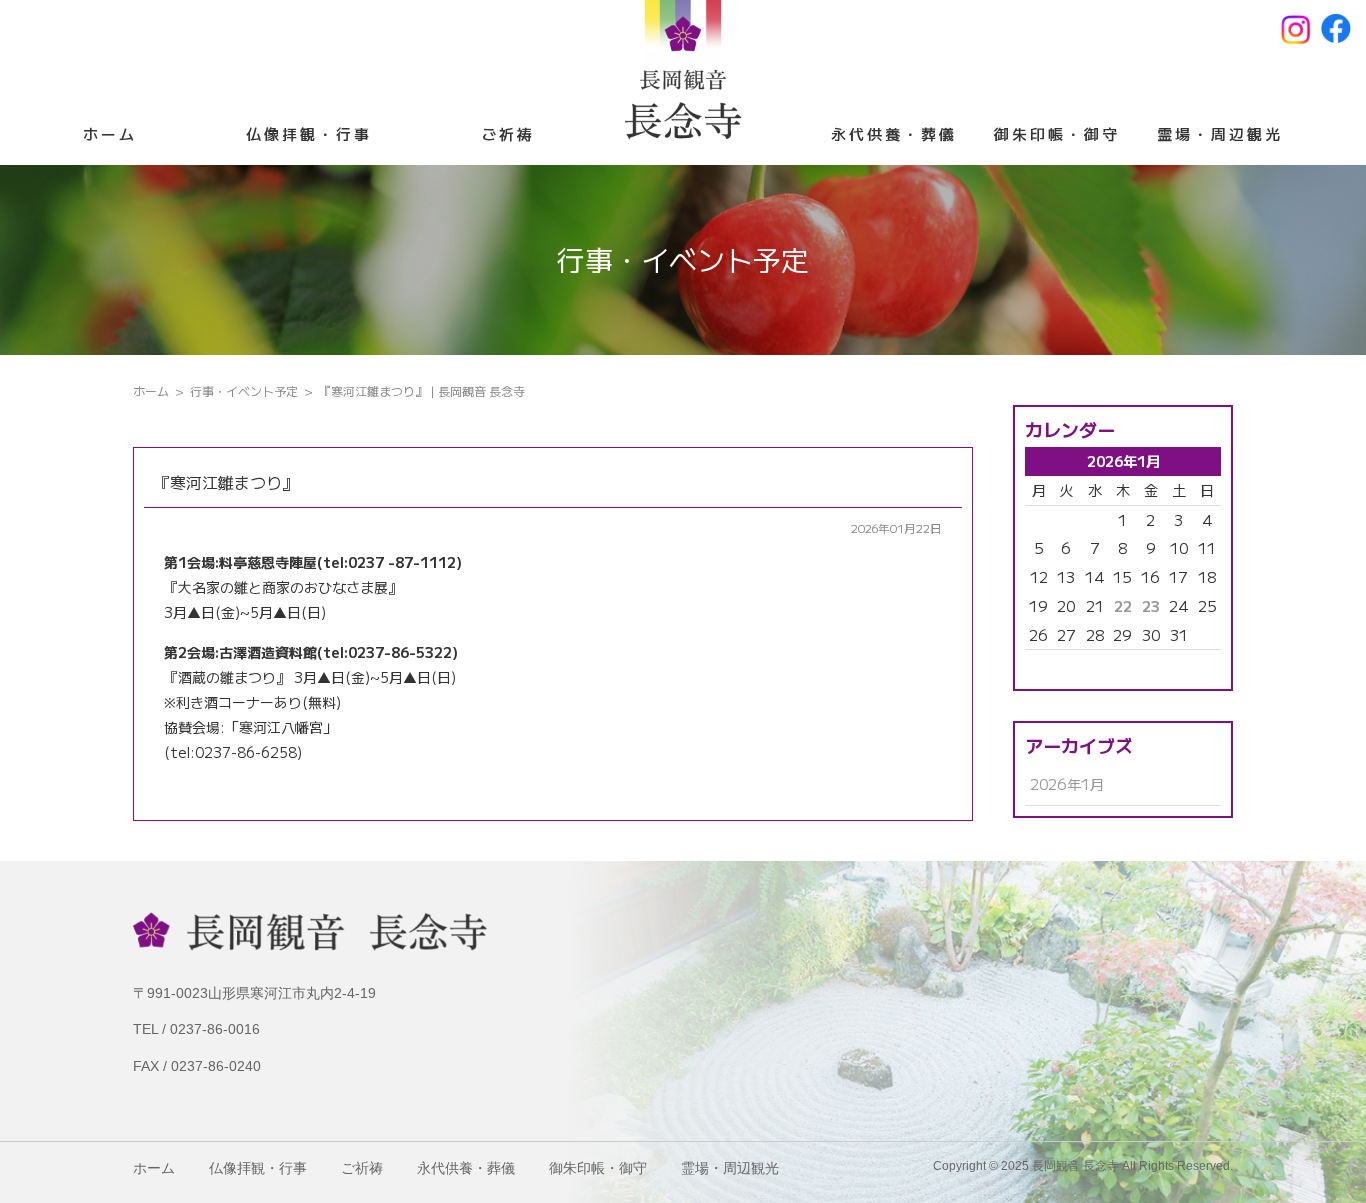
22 (1123, 605)
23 (1151, 605)
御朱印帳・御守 (1057, 133)
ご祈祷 (508, 133)
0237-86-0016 (215, 1029)
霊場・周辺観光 (1220, 133)
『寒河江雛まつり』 (226, 482)
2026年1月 (1067, 783)
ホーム (110, 133)
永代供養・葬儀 (894, 133)
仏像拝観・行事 (309, 133)
